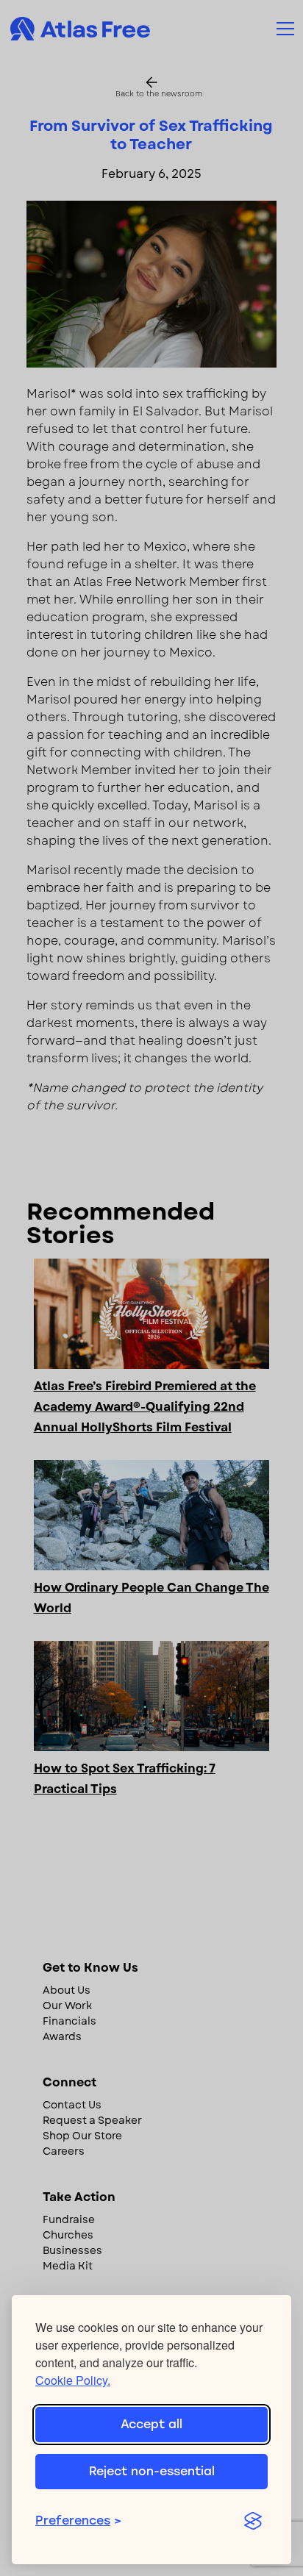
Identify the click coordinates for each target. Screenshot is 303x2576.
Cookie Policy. (73, 2380)
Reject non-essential (152, 2471)
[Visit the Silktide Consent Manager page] (253, 2521)
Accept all (151, 2424)
